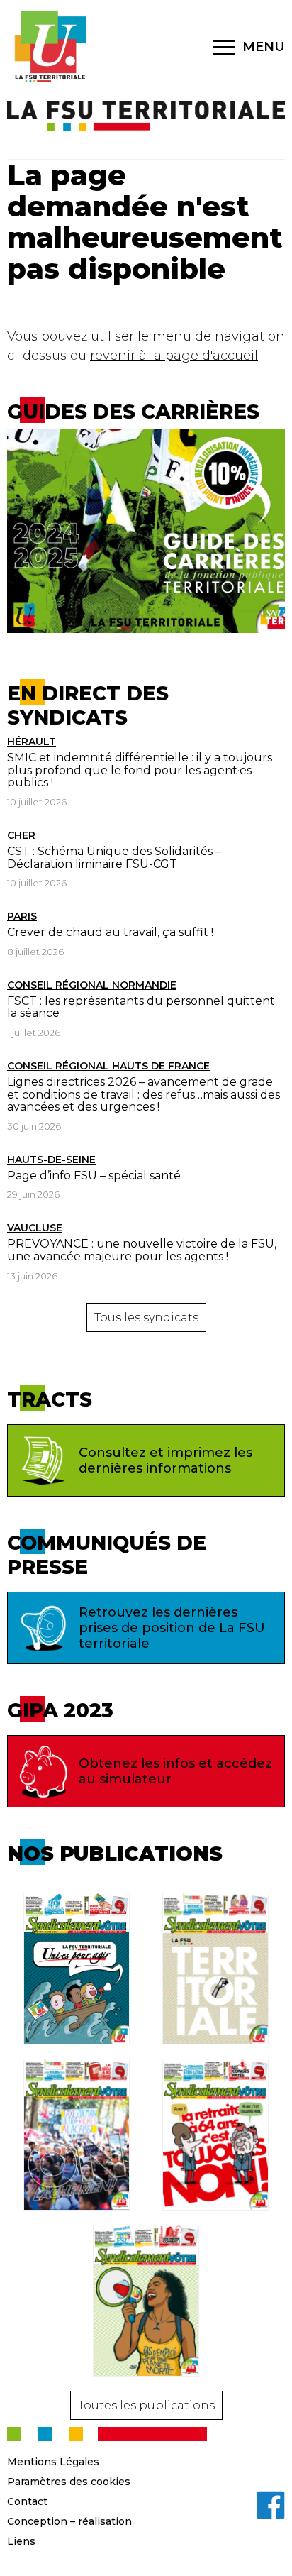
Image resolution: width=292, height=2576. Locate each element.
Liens (21, 2541)
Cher (21, 835)
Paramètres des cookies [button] (69, 2482)
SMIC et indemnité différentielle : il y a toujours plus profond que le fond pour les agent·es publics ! (140, 770)
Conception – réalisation (69, 2521)
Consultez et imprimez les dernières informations (165, 1460)
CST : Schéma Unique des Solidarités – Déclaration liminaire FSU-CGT (114, 858)
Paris (22, 916)
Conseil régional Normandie (92, 985)
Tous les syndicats (146, 1317)
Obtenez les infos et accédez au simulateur (175, 1771)
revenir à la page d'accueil (174, 356)
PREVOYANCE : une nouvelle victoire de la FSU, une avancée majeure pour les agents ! (142, 1250)
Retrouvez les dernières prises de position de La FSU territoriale (172, 1628)
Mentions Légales (53, 2462)
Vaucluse (35, 1228)
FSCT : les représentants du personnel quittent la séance (141, 1007)
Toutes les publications (146, 2405)
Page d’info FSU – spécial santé (94, 1176)
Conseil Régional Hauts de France (108, 1066)
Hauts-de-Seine (51, 1160)
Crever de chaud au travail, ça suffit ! (110, 932)
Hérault (32, 742)
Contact (27, 2501)
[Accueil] (50, 47)
